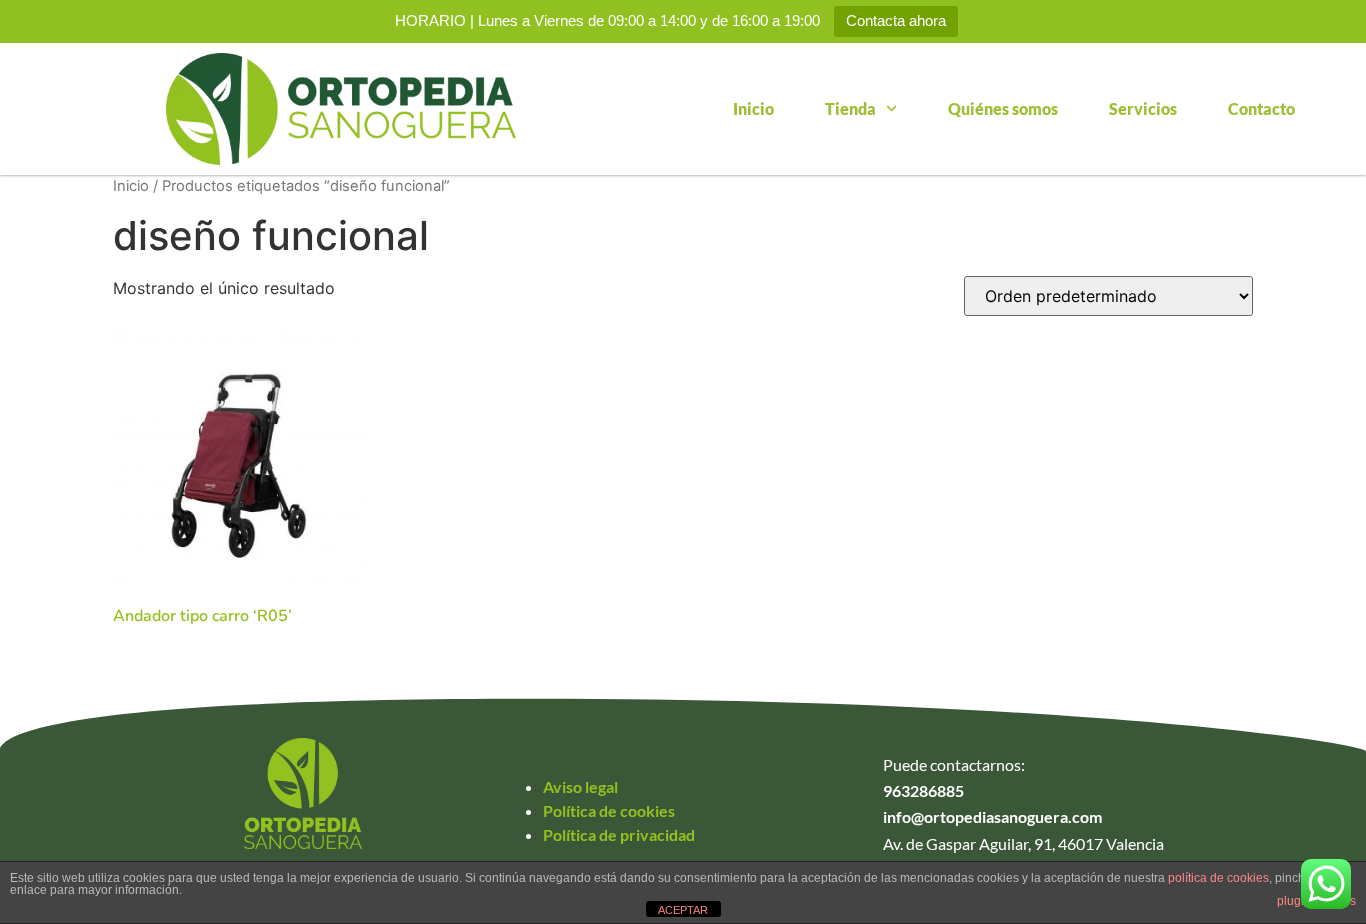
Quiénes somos (1003, 108)
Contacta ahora (896, 20)
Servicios (1143, 108)
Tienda (850, 108)
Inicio (753, 108)
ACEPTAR (683, 910)
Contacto (1261, 108)
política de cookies (1218, 878)
